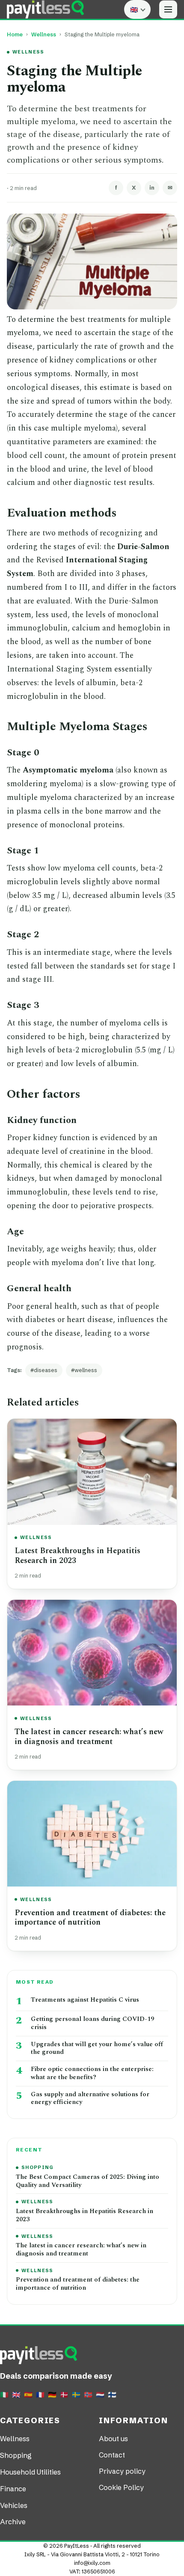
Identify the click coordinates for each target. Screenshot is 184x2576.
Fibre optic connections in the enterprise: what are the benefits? (92, 2074)
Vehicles (14, 2505)
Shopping (38, 2167)
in (152, 187)
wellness (86, 1370)
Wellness (44, 34)
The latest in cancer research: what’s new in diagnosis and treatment (89, 1737)
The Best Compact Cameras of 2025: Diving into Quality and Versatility (88, 2181)
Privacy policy (122, 2471)
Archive (13, 2522)
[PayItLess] (45, 9)
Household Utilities (30, 2472)
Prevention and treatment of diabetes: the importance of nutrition (90, 1918)
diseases (46, 1370)
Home (15, 34)
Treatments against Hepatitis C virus (85, 2000)
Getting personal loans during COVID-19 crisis (92, 2023)
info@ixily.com (92, 2563)
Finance (13, 2489)
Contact (112, 2455)
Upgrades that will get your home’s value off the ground (97, 2049)
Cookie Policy (121, 2487)
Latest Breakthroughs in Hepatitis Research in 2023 (77, 1556)
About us (113, 2439)
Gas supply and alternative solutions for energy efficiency (90, 2099)
